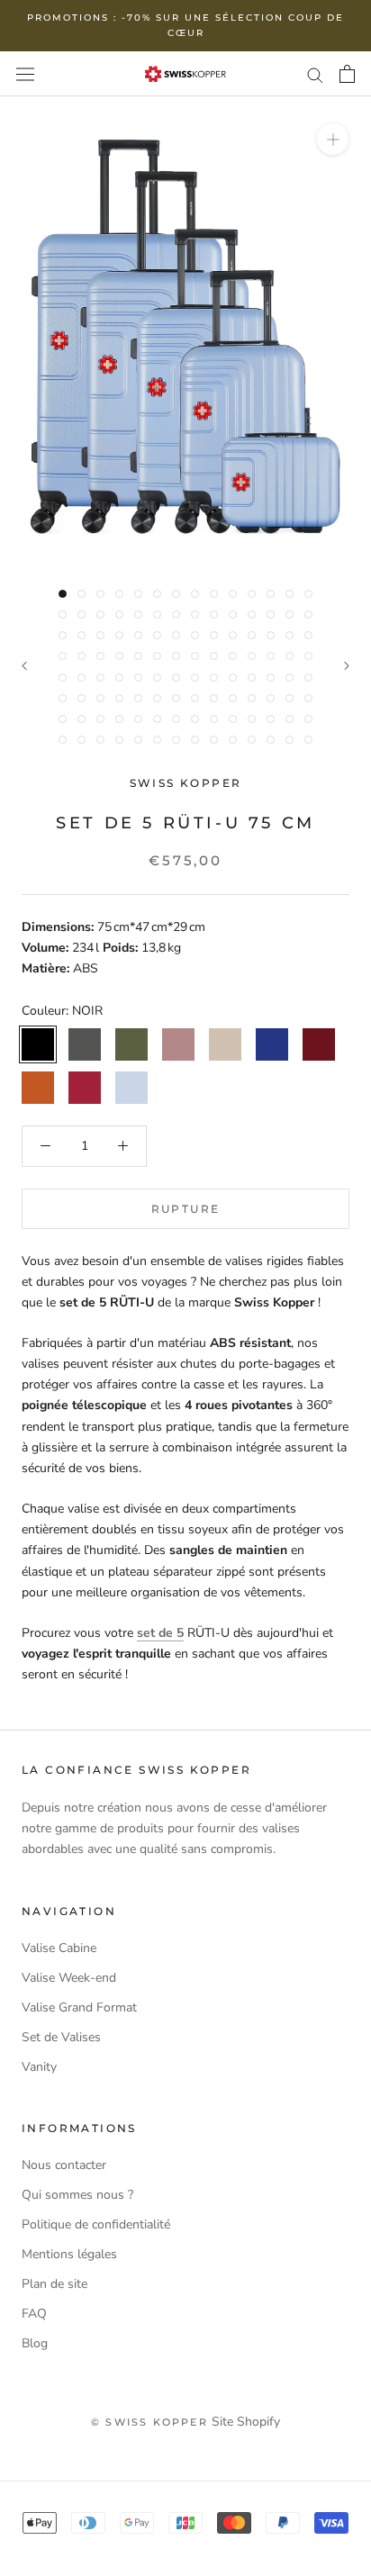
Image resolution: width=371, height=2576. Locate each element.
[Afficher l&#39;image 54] (271, 656)
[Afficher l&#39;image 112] (308, 740)
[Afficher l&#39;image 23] (214, 615)
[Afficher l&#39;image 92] (195, 719)
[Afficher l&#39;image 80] (233, 698)
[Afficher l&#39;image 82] (271, 698)
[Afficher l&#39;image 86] (81, 719)
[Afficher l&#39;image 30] (81, 635)
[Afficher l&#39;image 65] (214, 678)
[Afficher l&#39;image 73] (100, 698)
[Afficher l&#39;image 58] (81, 678)
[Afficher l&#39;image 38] (233, 635)
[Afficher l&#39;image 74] (119, 698)
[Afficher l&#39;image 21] (176, 615)
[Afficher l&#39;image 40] (271, 635)
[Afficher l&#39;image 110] (271, 740)
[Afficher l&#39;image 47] (138, 656)
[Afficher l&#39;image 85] (63, 719)
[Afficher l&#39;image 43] (63, 656)
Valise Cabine (59, 1948)
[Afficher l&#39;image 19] (138, 615)
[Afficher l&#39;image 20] (157, 615)
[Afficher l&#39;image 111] (290, 740)
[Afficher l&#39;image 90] (157, 719)
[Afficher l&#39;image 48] (157, 656)
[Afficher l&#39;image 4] (119, 594)
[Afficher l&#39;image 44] (81, 656)
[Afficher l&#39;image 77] (176, 698)
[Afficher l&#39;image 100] (81, 740)
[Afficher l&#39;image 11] (252, 594)
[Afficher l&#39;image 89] (138, 719)
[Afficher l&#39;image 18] (119, 615)
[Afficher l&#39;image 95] (252, 719)
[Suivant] (347, 666)
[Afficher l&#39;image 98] (308, 719)
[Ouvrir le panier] (347, 74)
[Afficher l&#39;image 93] (214, 719)
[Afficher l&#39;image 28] (308, 615)
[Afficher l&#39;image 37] (214, 635)
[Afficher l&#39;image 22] (195, 615)
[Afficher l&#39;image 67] (252, 678)
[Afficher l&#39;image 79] (214, 698)
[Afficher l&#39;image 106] (195, 740)
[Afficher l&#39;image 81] (252, 698)
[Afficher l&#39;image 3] (100, 594)
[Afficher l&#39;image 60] (119, 678)
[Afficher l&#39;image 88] (119, 719)
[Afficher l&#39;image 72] (81, 698)
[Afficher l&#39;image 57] (63, 678)
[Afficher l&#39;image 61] (138, 678)
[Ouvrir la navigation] (25, 73)
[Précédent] (24, 666)
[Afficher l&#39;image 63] (176, 678)
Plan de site (54, 2284)
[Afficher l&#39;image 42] (308, 635)
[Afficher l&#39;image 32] (119, 635)
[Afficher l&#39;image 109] (252, 740)
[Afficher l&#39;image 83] (290, 698)
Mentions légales (69, 2254)
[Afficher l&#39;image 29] (63, 635)
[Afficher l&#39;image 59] (100, 678)
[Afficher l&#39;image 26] (271, 615)
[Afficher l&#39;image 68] (271, 678)
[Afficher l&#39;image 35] (176, 635)
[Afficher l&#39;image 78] (195, 698)
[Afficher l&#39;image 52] (233, 656)
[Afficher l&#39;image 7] (176, 594)
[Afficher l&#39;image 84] (308, 698)
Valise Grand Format (79, 2007)
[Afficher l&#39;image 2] (81, 594)
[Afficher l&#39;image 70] (308, 678)
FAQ (34, 2314)
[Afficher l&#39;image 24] (233, 615)
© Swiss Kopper (149, 2422)
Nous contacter (64, 2165)
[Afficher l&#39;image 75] (138, 698)
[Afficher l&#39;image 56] (308, 656)
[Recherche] (315, 74)
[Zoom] (333, 139)
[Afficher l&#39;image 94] (233, 719)
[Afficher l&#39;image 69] (290, 678)
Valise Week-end (69, 1978)
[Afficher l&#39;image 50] (195, 656)
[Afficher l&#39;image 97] (290, 719)
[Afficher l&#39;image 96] (271, 719)
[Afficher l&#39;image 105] (176, 740)
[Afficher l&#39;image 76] (157, 698)
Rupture (186, 1209)
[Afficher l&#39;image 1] (63, 594)
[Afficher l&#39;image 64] (195, 678)
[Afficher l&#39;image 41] (290, 635)
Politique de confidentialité (96, 2224)
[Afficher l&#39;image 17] (100, 615)
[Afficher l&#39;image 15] (63, 615)
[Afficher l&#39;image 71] (63, 698)
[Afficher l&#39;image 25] (252, 615)
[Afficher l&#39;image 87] (100, 719)
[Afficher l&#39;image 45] (100, 656)
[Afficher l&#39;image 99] (63, 740)
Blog (35, 2343)
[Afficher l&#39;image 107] (214, 740)
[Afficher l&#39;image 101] (100, 740)
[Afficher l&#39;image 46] (119, 656)
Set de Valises (61, 2037)
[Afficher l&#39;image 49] (176, 656)
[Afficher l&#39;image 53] (252, 656)
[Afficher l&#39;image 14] (308, 594)
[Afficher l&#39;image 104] (157, 740)
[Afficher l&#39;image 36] (195, 635)
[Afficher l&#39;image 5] (138, 594)
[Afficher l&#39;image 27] (290, 615)
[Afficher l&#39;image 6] (157, 594)
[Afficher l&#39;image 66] (233, 678)
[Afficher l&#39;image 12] (271, 594)
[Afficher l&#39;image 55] (290, 656)
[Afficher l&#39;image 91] (176, 719)
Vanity (39, 2067)
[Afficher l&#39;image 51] (214, 656)
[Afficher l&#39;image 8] (195, 594)
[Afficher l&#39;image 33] (138, 635)
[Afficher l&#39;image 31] (100, 635)
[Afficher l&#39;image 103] (138, 740)
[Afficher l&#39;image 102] (119, 740)
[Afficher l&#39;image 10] (233, 594)
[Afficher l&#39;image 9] (214, 594)
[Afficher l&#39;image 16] (81, 615)
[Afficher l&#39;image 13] (290, 594)
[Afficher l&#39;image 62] (157, 678)
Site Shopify (246, 2422)
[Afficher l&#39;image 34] (157, 635)
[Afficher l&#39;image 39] (252, 635)
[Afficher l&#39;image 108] (233, 740)
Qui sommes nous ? (77, 2195)
